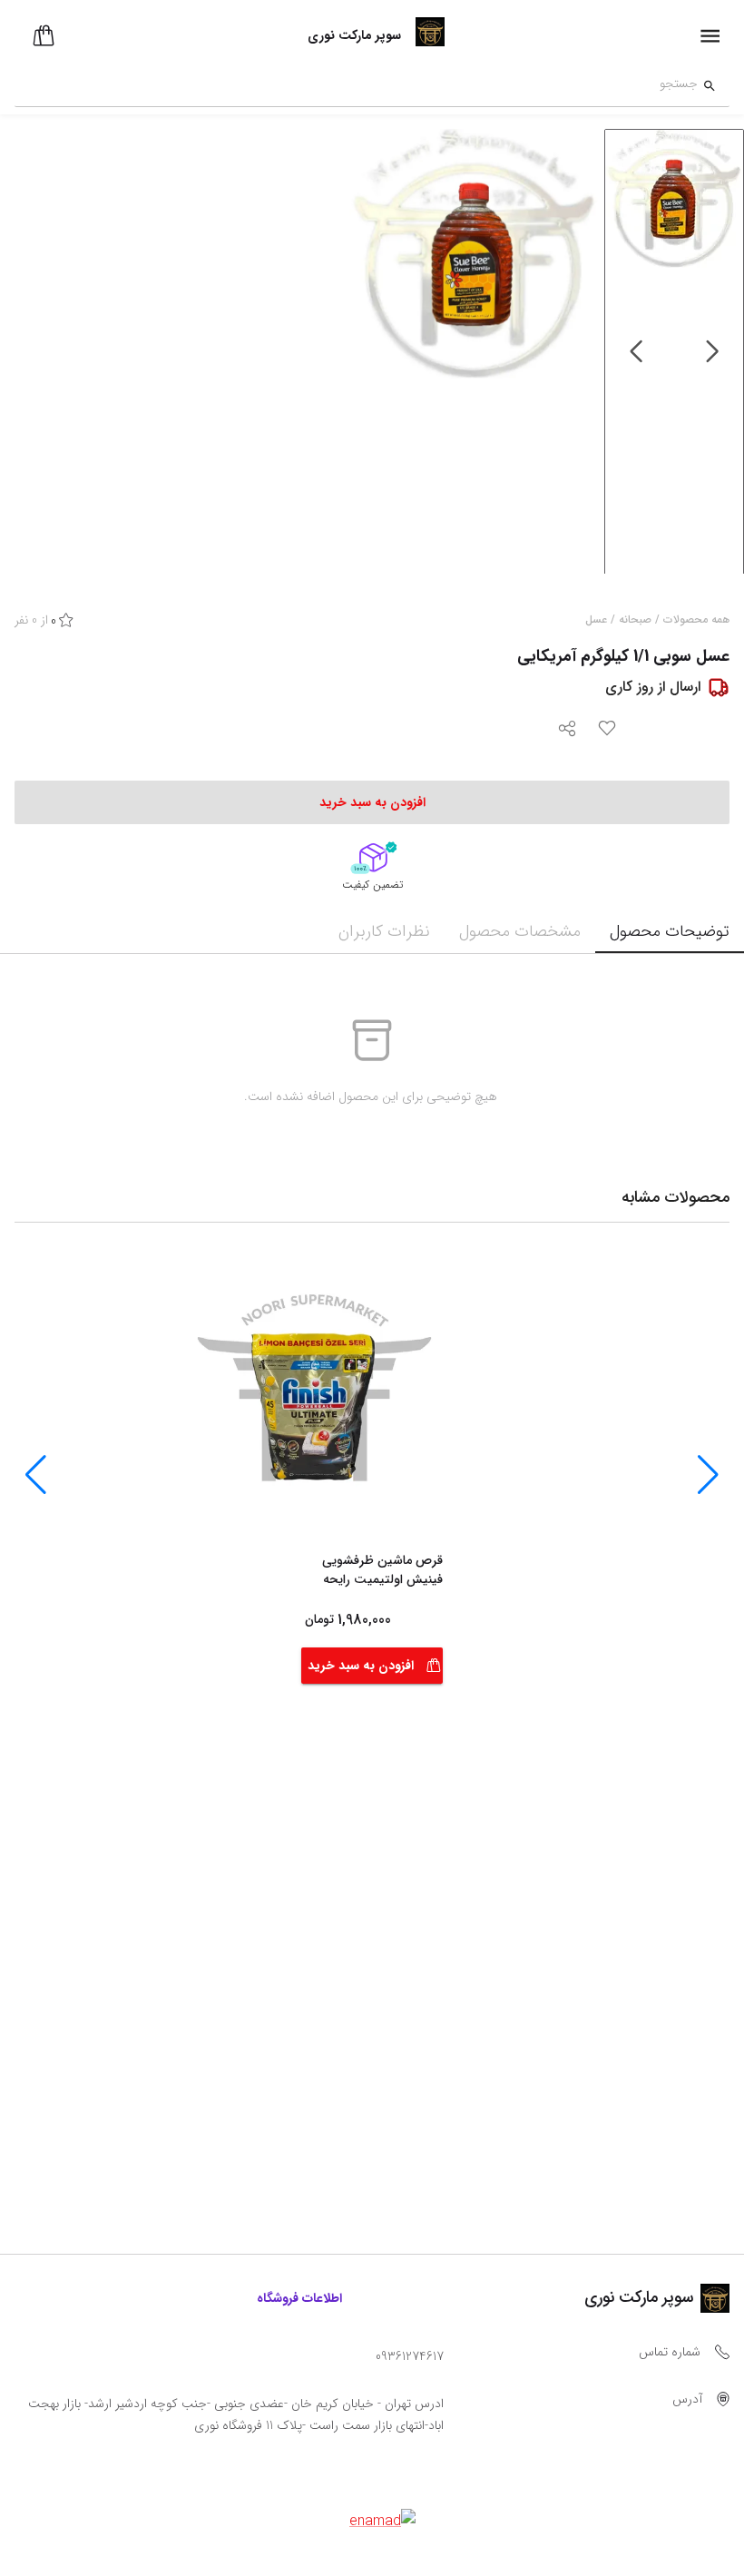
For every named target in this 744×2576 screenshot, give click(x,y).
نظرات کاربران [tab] (384, 931)
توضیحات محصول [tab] (670, 931)
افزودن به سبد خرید (361, 1666)
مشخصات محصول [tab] (520, 931)
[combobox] (356, 86)
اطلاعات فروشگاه (299, 2298)
